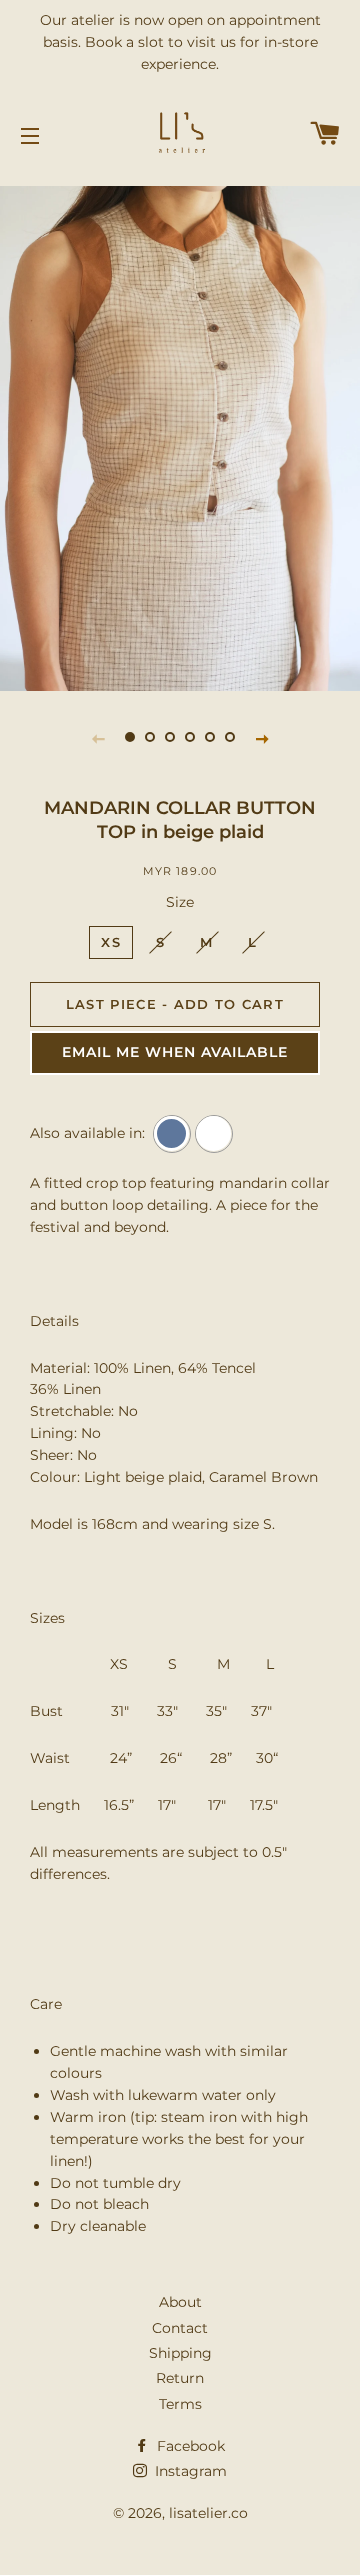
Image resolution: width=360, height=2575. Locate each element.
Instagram (189, 2471)
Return (180, 2378)
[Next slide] (262, 738)
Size (180, 902)
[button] (175, 1053)
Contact (180, 2328)
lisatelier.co (208, 2513)
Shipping (180, 2353)
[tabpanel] (180, 421)
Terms (180, 2404)
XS (111, 942)
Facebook (189, 2446)
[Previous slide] (98, 738)
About (180, 2302)
